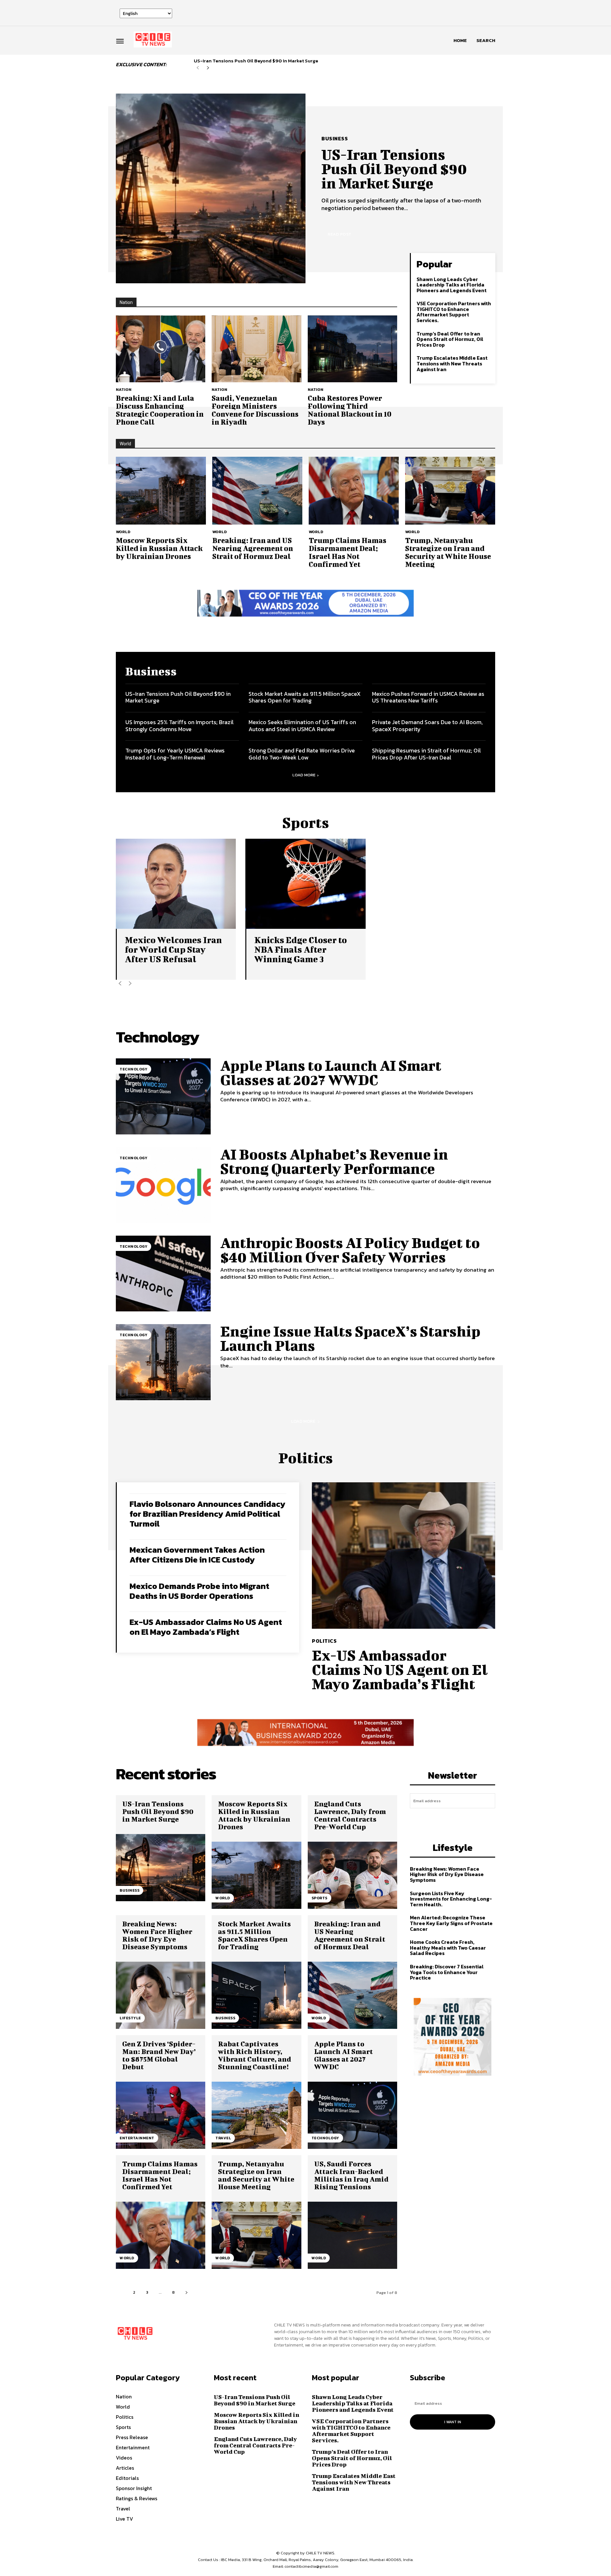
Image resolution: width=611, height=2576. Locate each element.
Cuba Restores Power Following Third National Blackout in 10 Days (350, 410)
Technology (133, 1069)
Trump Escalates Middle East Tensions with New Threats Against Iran (452, 363)
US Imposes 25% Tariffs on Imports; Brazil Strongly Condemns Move (179, 726)
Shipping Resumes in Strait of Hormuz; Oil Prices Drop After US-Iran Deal (426, 754)
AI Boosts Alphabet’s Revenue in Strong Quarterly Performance (334, 1161)
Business (335, 138)
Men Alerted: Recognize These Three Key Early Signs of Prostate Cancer (451, 1923)
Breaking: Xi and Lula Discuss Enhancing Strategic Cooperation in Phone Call (160, 410)
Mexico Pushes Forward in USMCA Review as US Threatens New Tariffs (428, 697)
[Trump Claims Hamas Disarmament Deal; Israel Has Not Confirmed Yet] (354, 490)
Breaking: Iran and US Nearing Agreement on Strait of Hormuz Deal (253, 548)
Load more (304, 775)
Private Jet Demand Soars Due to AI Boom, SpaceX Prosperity (427, 726)
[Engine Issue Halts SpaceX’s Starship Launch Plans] (163, 1362)
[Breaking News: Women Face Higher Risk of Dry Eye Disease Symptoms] (161, 1995)
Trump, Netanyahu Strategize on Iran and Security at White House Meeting (448, 552)
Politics (324, 1641)
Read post (340, 234)
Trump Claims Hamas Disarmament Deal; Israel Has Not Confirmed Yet (348, 552)
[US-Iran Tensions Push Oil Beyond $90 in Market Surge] (211, 188)
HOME (460, 40)
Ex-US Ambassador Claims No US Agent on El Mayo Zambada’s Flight (206, 1627)
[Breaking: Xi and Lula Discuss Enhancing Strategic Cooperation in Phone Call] (161, 349)
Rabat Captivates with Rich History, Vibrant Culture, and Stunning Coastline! (255, 2055)
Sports (320, 1898)
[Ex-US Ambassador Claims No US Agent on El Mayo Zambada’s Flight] (404, 1556)
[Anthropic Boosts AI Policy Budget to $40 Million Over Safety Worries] (163, 1274)
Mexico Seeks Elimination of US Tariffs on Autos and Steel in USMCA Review (302, 726)
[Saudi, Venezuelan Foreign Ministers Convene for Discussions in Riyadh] (256, 349)
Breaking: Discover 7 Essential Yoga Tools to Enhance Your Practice (447, 1972)
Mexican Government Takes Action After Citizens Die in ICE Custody (197, 1555)
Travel (223, 2138)
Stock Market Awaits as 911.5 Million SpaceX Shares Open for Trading (305, 697)
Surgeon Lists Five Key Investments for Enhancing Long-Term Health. (451, 1899)
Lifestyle (130, 2018)
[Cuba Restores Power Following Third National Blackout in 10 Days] (352, 349)
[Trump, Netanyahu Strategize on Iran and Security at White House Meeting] (450, 490)
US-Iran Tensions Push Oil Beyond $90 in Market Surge (256, 61)
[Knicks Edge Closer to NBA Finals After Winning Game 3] (305, 884)
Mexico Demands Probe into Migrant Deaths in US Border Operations (199, 1591)
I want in (453, 1819)
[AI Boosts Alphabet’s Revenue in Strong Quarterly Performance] (163, 1185)
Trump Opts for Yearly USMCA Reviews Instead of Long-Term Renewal (175, 754)
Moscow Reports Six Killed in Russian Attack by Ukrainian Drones (159, 548)
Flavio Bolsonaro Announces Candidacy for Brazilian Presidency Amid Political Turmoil (207, 1514)
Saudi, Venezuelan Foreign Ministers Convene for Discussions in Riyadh (255, 410)
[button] (486, 40)
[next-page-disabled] (130, 984)
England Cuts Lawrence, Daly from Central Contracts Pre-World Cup (350, 1815)
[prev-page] (198, 68)
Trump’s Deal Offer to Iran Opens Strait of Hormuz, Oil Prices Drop (450, 339)
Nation (124, 389)
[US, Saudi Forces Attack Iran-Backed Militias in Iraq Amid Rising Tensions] (352, 2235)
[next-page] (208, 68)
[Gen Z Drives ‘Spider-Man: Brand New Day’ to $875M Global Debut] (161, 2115)
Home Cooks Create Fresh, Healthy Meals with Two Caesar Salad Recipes (448, 1948)
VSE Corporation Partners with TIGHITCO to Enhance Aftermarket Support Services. (454, 312)
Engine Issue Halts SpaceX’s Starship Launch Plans (350, 1338)
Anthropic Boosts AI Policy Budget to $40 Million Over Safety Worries (350, 1250)
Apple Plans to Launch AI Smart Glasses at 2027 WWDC (331, 1073)
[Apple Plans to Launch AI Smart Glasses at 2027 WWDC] (163, 1096)
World (123, 532)
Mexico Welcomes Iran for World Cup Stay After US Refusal (173, 949)
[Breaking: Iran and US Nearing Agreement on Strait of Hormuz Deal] (257, 490)
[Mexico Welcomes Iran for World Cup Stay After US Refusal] (176, 884)
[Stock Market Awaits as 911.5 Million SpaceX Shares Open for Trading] (256, 1995)
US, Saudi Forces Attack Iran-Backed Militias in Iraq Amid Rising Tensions (351, 2175)
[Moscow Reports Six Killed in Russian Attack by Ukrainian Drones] (161, 490)
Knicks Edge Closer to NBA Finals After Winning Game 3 (301, 949)
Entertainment (137, 2138)
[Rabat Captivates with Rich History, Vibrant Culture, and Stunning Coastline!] (256, 2115)
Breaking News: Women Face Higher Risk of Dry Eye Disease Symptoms (157, 1935)
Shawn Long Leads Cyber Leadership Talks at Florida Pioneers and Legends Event (452, 285)
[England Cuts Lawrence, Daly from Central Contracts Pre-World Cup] (352, 1875)
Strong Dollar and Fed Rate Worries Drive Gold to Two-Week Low (302, 754)
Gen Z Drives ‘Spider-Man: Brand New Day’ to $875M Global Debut (159, 2055)
